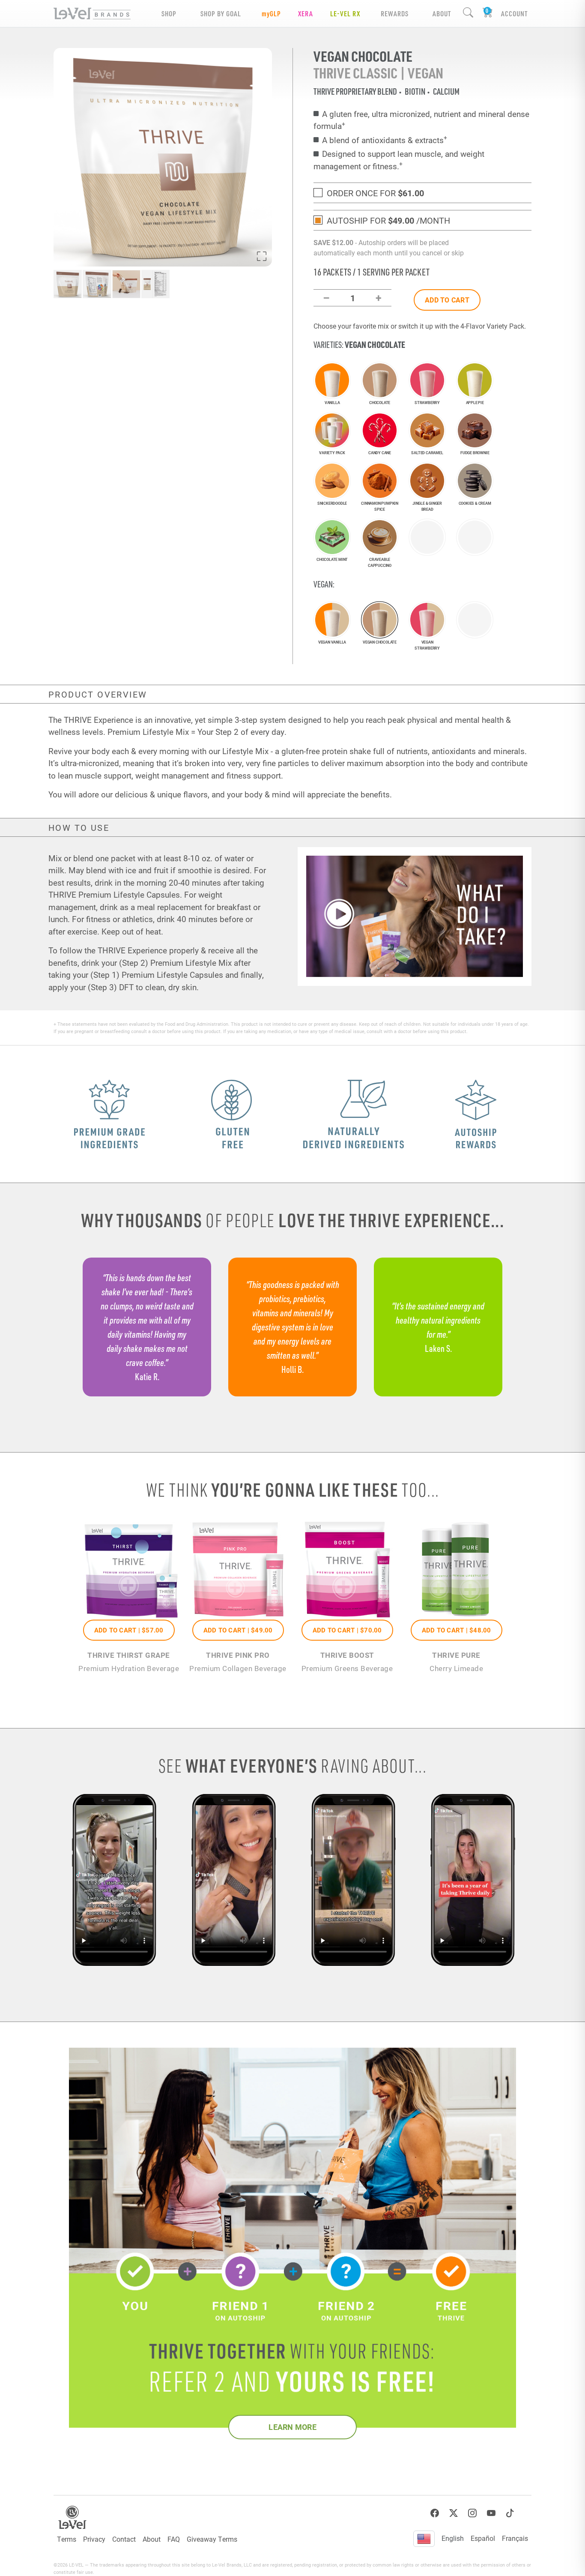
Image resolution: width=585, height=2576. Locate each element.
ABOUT (442, 13)
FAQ (174, 2539)
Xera (306, 13)
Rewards (395, 13)
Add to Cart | (129, 1630)
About (152, 2539)
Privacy (94, 2539)
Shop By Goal (221, 13)
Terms (67, 2539)
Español (483, 2538)
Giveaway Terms (212, 2539)
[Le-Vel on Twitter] (454, 2513)
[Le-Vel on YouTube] (491, 2513)
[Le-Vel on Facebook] (435, 2513)
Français (515, 2538)
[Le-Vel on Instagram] (472, 2513)
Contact (124, 2539)
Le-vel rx (345, 13)
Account (514, 13)
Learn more (292, 2427)
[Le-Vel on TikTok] (510, 2513)
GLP (271, 13)
